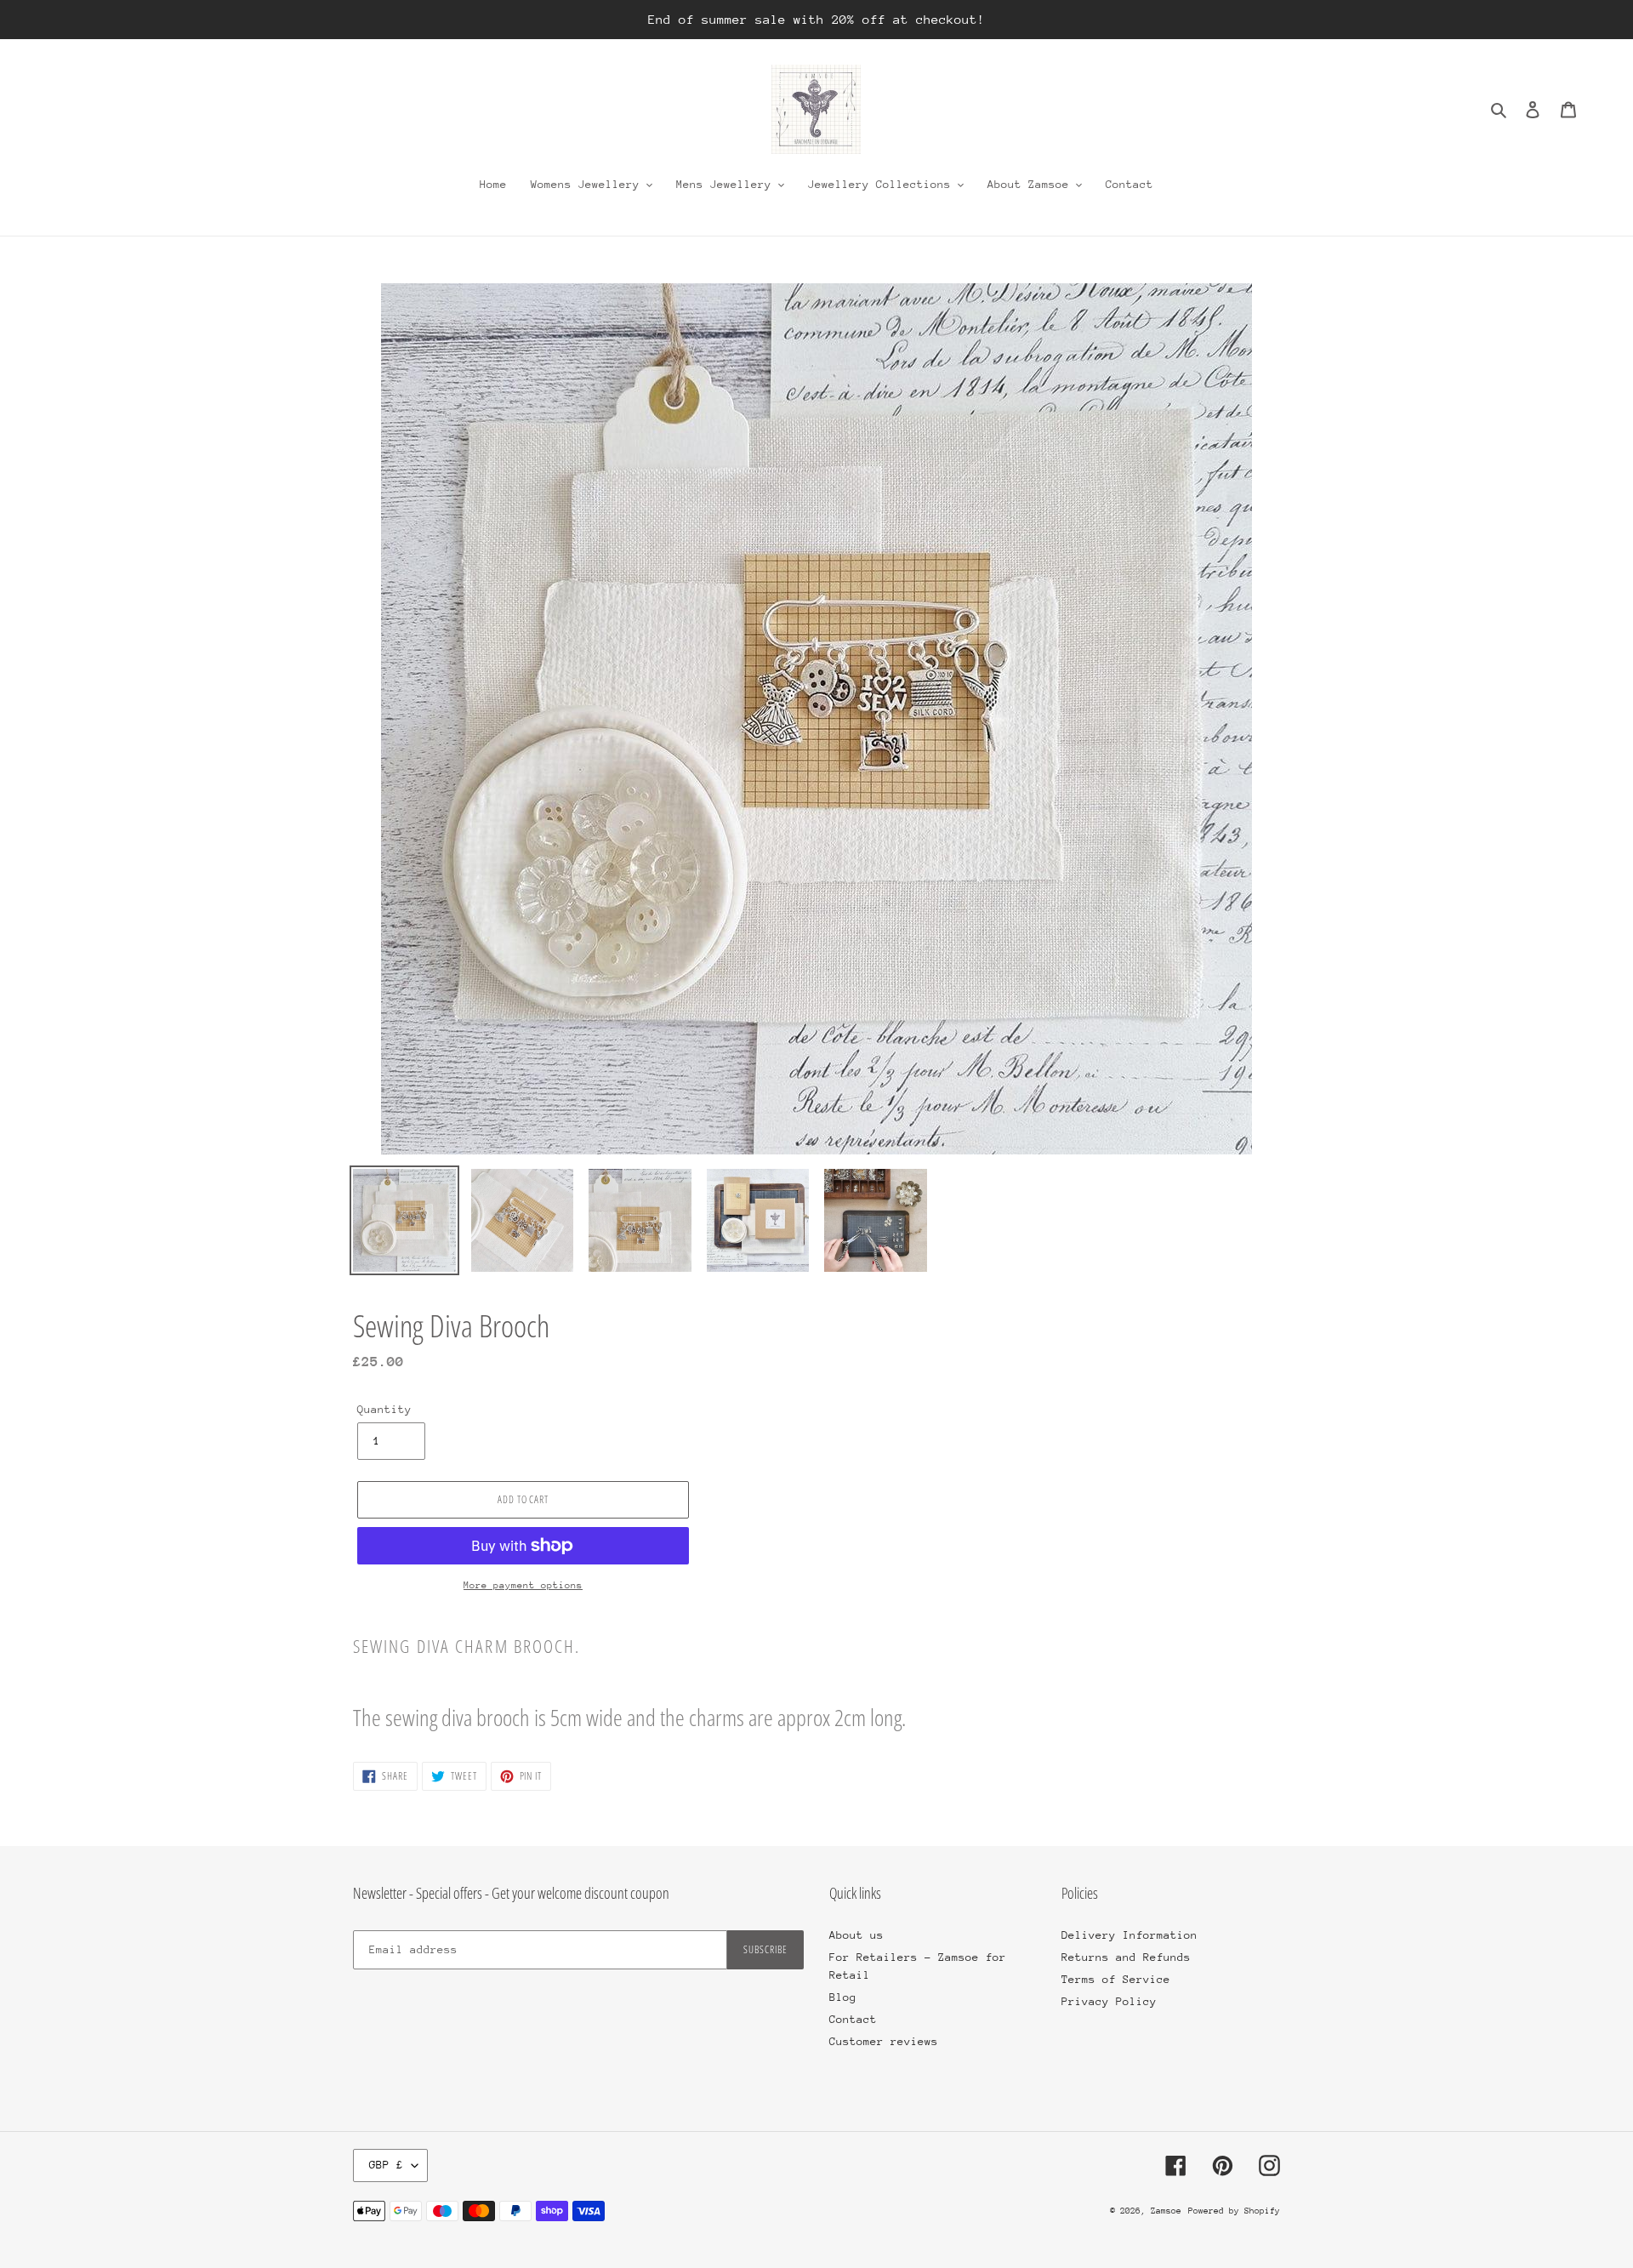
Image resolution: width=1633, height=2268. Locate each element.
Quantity (384, 1409)
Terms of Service (1116, 1979)
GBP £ (386, 2165)
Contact (853, 2019)
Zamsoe (1166, 2211)
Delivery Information (1129, 1935)
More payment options (523, 1585)
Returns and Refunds (1126, 1957)
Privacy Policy (1109, 2001)
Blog (843, 1997)
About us (856, 1935)
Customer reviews (884, 2041)
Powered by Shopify (1234, 2211)
